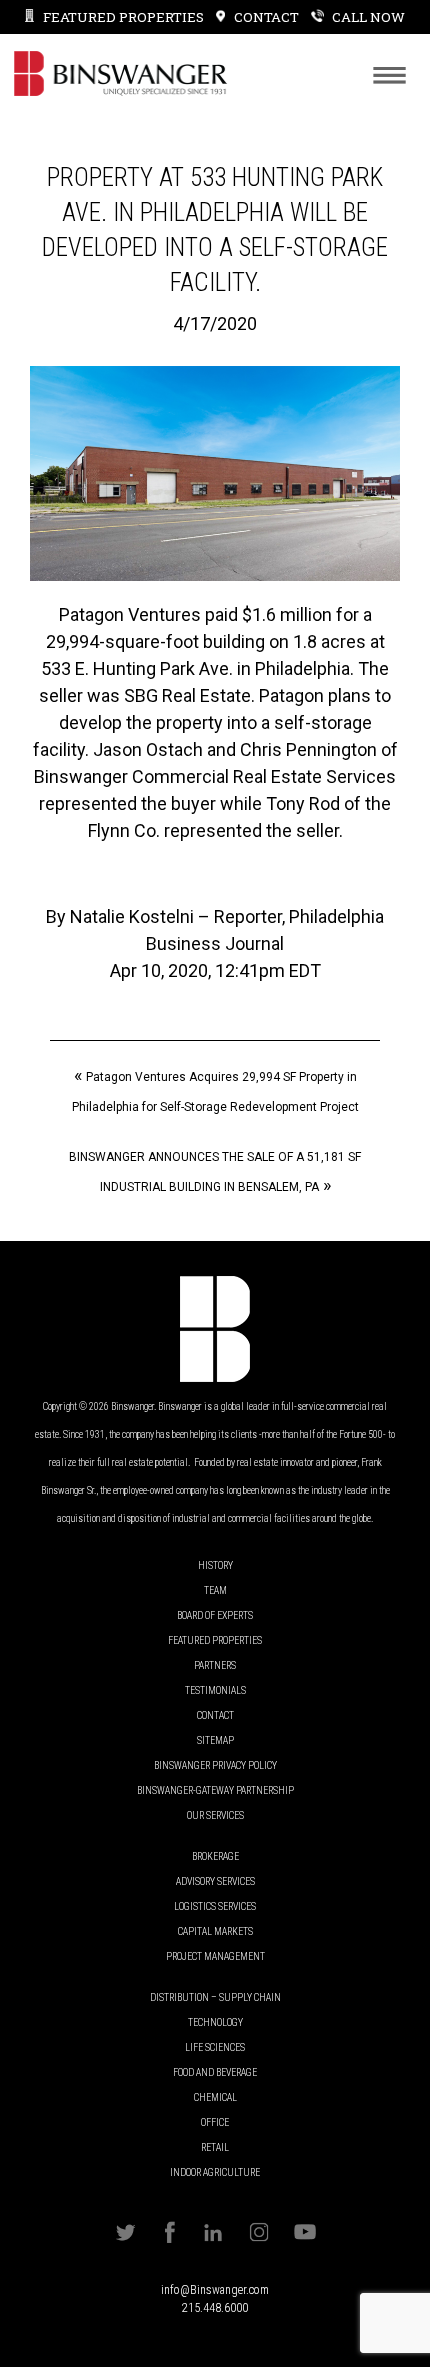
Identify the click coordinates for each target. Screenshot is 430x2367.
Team (215, 1590)
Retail (215, 2147)
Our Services (215, 1815)
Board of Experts (215, 1615)
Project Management (215, 1956)
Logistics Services (215, 1906)
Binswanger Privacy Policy (215, 1765)
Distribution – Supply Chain (215, 1997)
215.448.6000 (215, 2308)
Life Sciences (215, 2047)
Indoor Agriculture (215, 2172)
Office (215, 2122)
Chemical (215, 2097)
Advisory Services (215, 1881)
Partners (215, 1665)
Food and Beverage (215, 2072)
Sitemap (215, 1740)
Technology (215, 2022)
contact (266, 17)
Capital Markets (215, 1931)
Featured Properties (123, 17)
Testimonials (215, 1690)
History (215, 1565)
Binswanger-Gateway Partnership (215, 1790)
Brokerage (215, 1856)
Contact (215, 1715)
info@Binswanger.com (215, 2290)
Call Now (368, 17)
